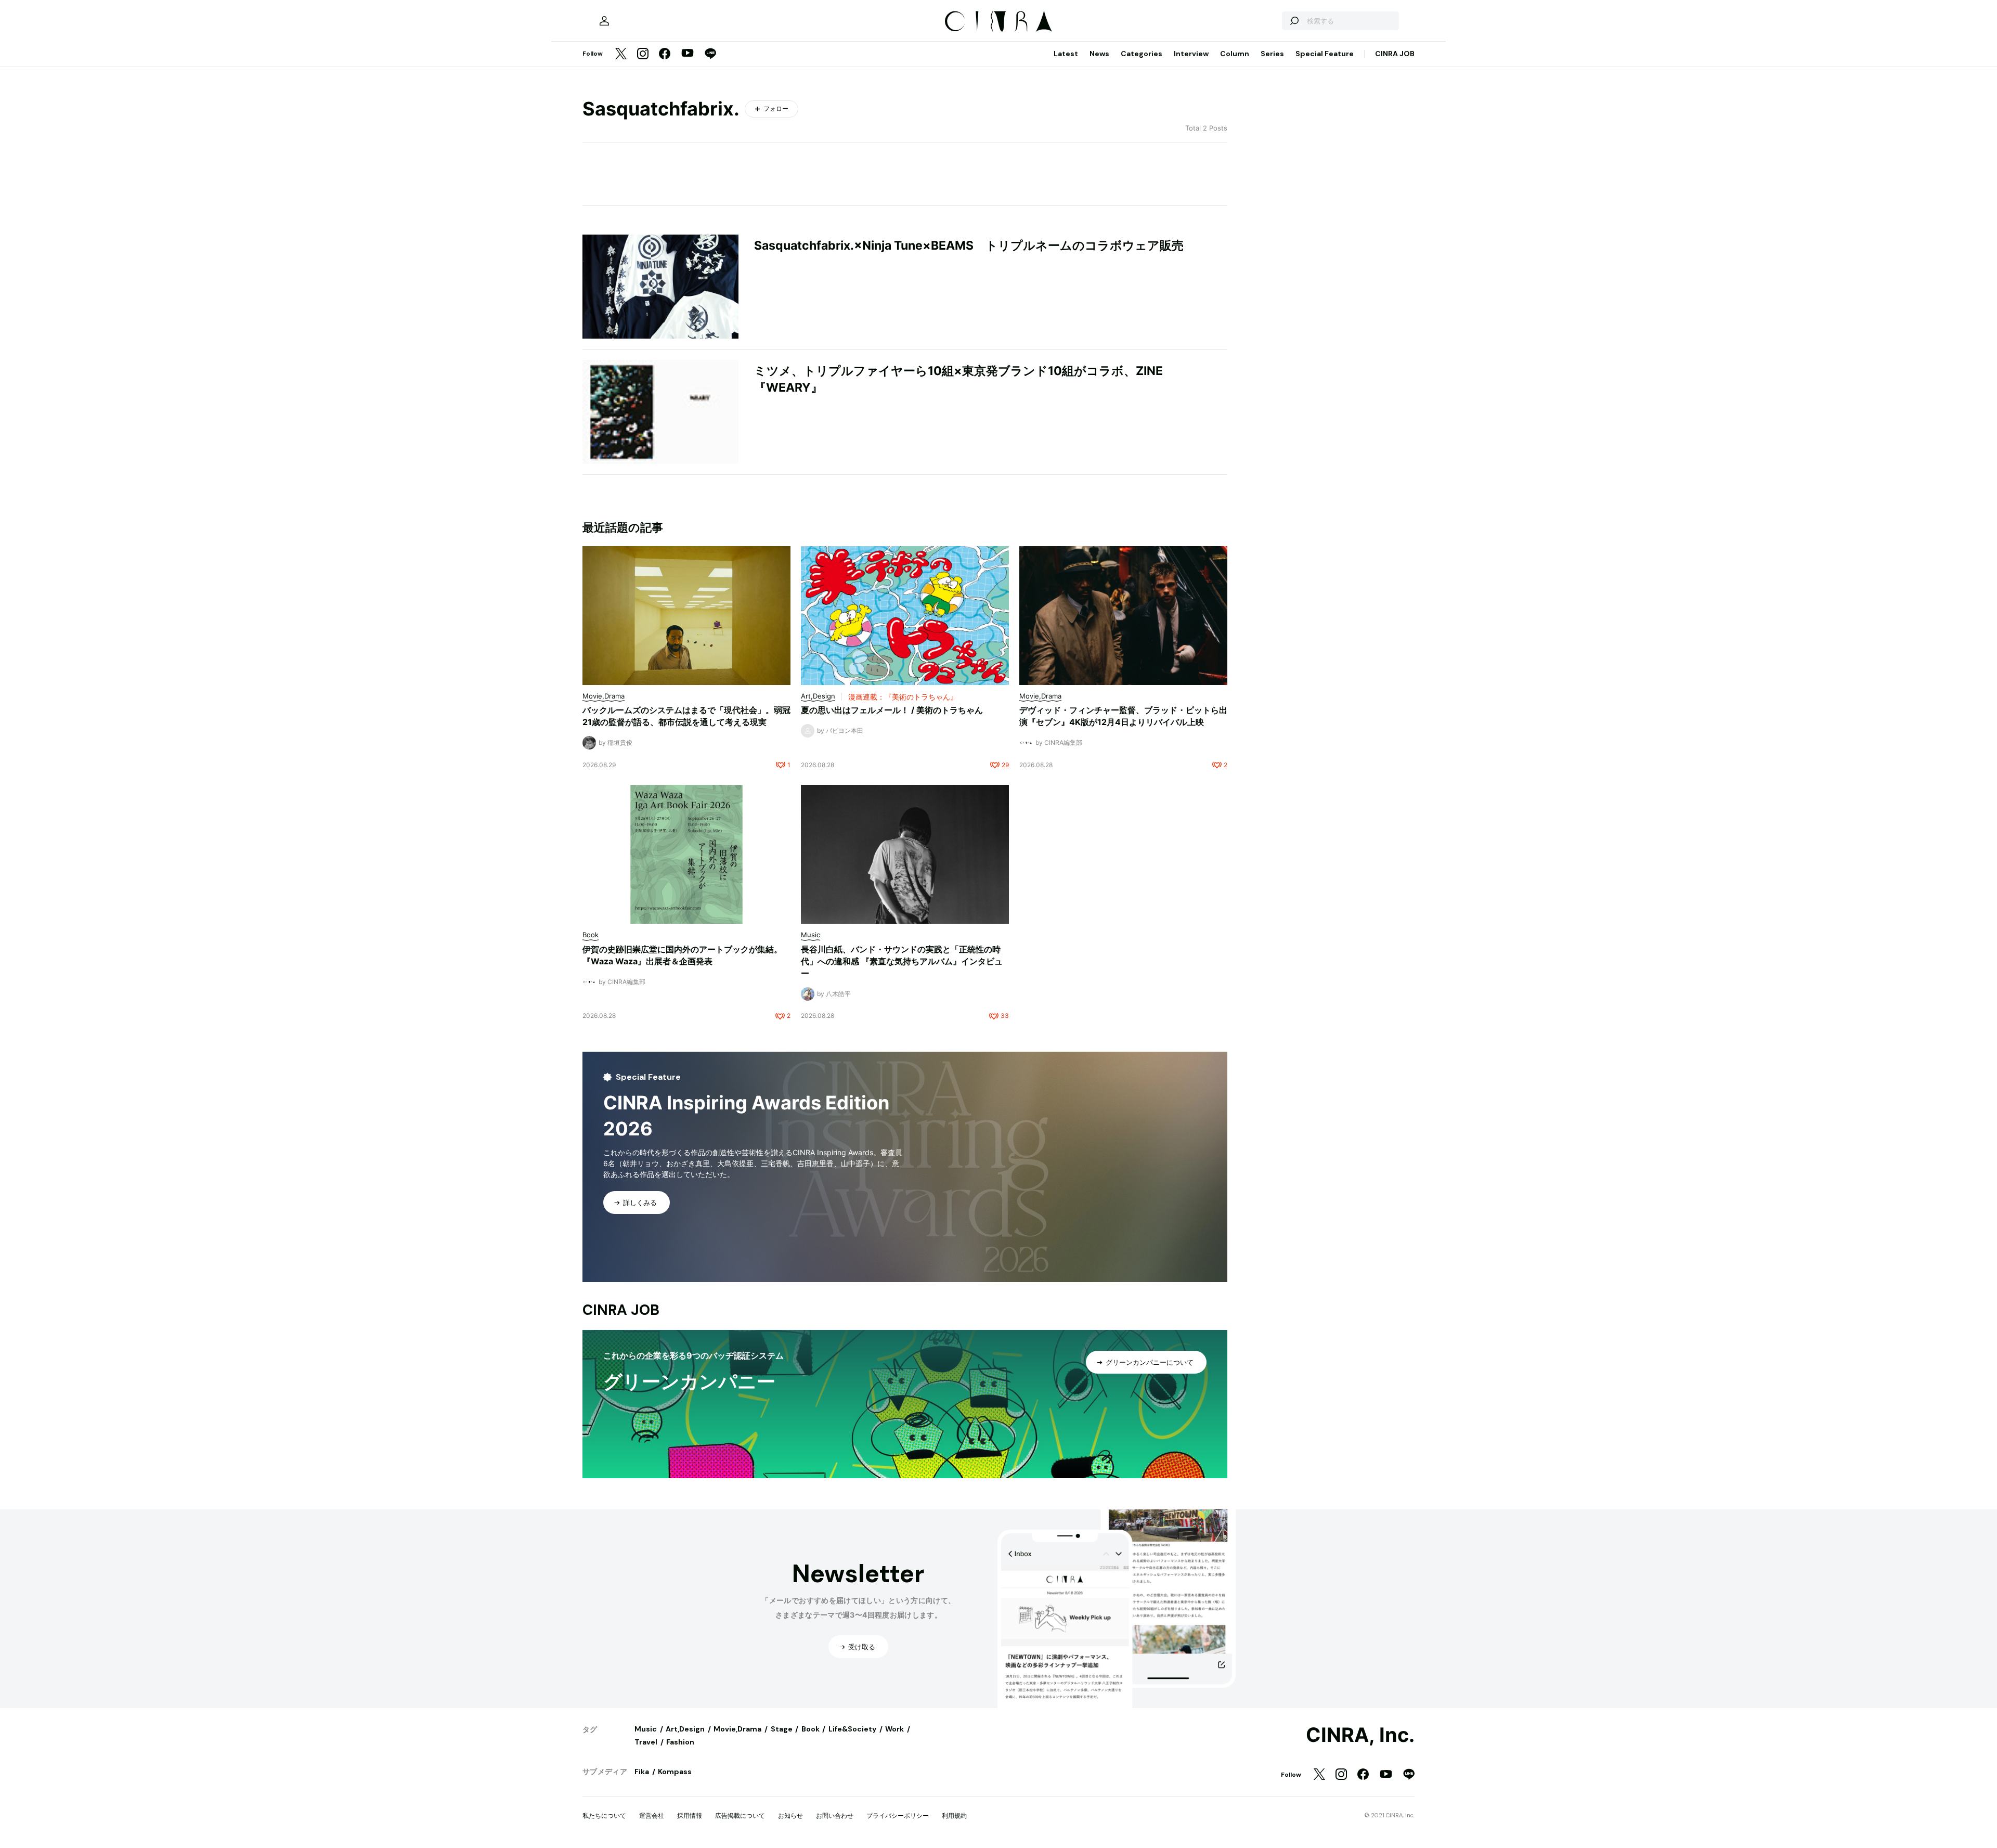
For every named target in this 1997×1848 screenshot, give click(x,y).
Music (646, 1729)
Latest (1066, 54)
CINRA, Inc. (1360, 1735)
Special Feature (1325, 54)
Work (894, 1729)
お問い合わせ (835, 1815)
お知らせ (790, 1815)
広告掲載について (740, 1815)
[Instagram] (643, 54)
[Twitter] (621, 54)
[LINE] (710, 54)
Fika (642, 1772)
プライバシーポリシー (898, 1815)
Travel (646, 1742)
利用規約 (954, 1815)
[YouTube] (688, 54)
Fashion (680, 1742)
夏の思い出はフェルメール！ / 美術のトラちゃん (892, 710)
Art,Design (685, 1729)
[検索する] (1294, 21)
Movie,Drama (737, 1729)
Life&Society (852, 1729)
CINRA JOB (1395, 54)
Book (811, 1729)
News (1099, 54)
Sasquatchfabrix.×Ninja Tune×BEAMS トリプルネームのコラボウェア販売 (969, 245)
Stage (782, 1729)
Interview (1191, 54)
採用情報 (690, 1815)
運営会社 (652, 1815)
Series (1272, 54)
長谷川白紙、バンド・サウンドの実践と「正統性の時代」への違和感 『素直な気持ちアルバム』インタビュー (902, 961)
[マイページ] (604, 21)
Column (1235, 54)
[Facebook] (665, 54)
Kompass (675, 1772)
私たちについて (604, 1815)
